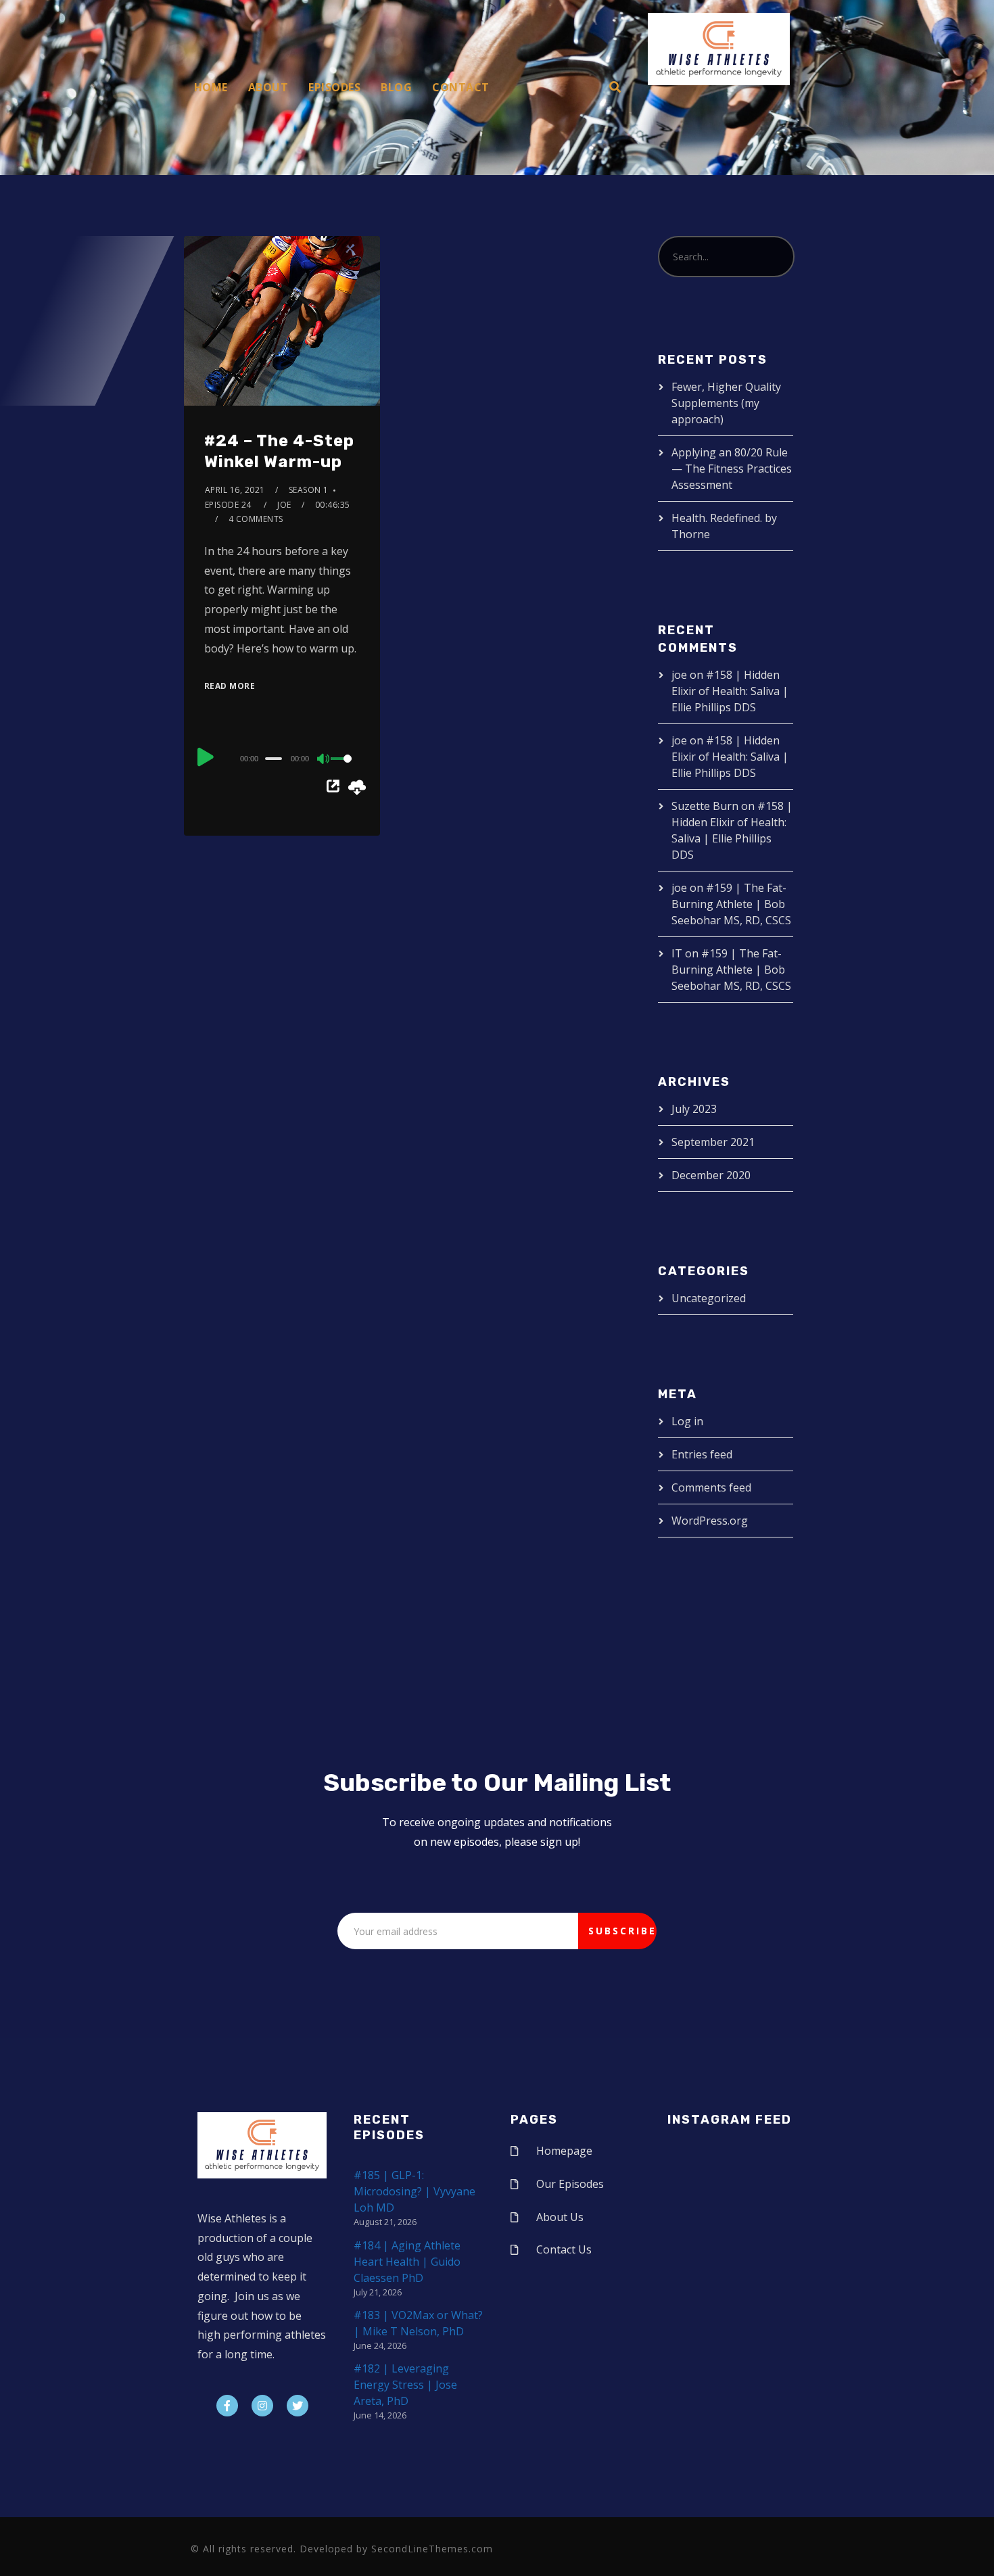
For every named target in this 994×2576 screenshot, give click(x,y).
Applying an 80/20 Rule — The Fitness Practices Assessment (732, 469)
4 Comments (256, 519)
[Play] (206, 757)
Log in (687, 1421)
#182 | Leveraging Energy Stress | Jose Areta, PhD (405, 2385)
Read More (230, 686)
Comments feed (711, 1487)
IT (677, 953)
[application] (282, 758)
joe (284, 505)
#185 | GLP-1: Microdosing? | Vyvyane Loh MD (415, 2191)
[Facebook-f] (227, 2406)
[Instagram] (262, 2406)
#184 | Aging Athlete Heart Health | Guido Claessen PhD (407, 2262)
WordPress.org (710, 1521)
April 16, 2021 (235, 490)
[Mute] (324, 760)
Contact (461, 87)
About (268, 87)
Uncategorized (709, 1298)
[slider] (346, 769)
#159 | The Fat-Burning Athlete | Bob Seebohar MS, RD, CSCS (731, 904)
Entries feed (702, 1454)
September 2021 (713, 1142)
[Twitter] (298, 2406)
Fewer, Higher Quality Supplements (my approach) (726, 403)
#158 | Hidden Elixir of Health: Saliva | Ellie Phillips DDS (730, 691)
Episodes (334, 87)
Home (211, 87)
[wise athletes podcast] (719, 53)
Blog (396, 87)
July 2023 (694, 1109)
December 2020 (711, 1175)
